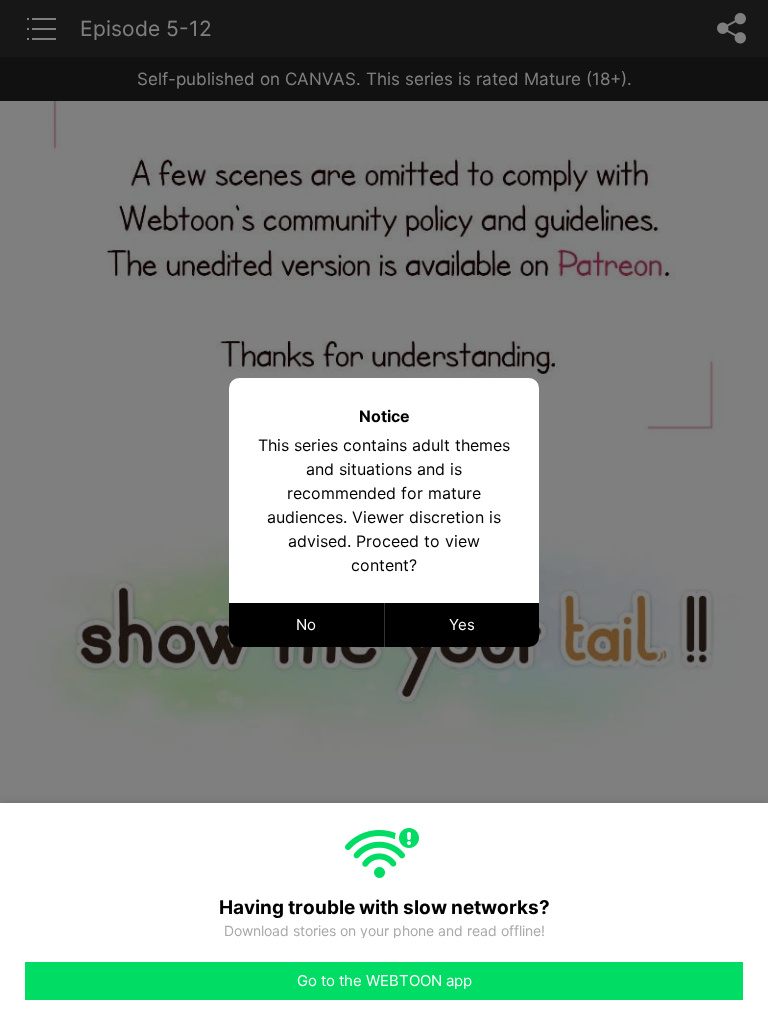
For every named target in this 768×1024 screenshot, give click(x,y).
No (306, 624)
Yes (462, 624)
